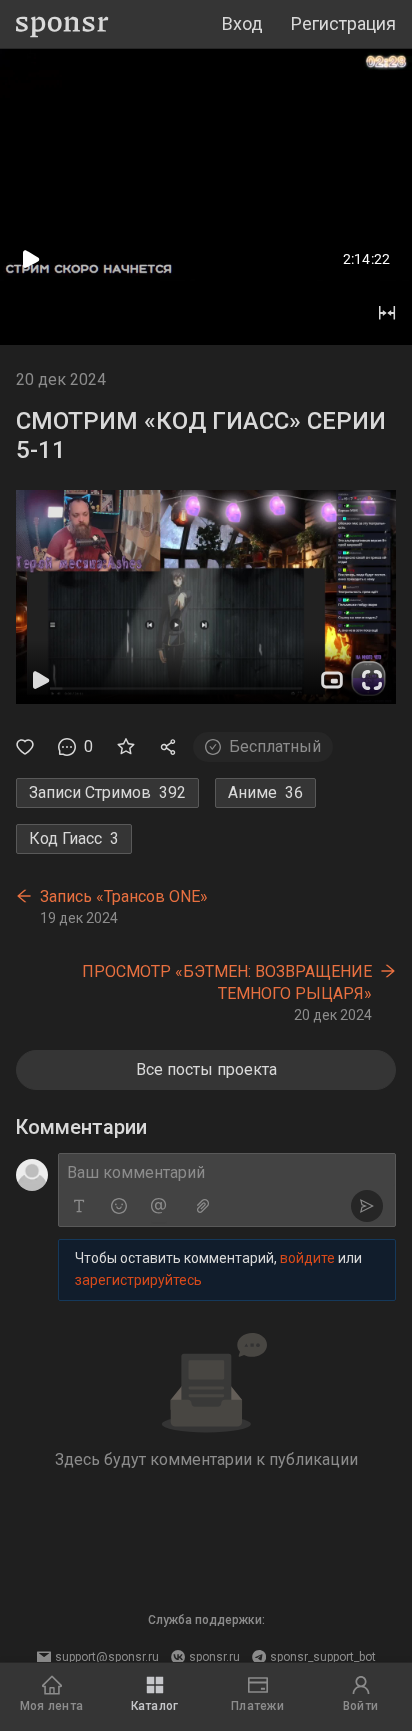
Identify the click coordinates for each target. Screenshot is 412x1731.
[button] (206, 597)
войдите (307, 1258)
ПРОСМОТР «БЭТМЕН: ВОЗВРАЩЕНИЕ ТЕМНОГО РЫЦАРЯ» (227, 982)
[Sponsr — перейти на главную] (62, 24)
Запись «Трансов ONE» (124, 896)
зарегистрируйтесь (138, 1280)
